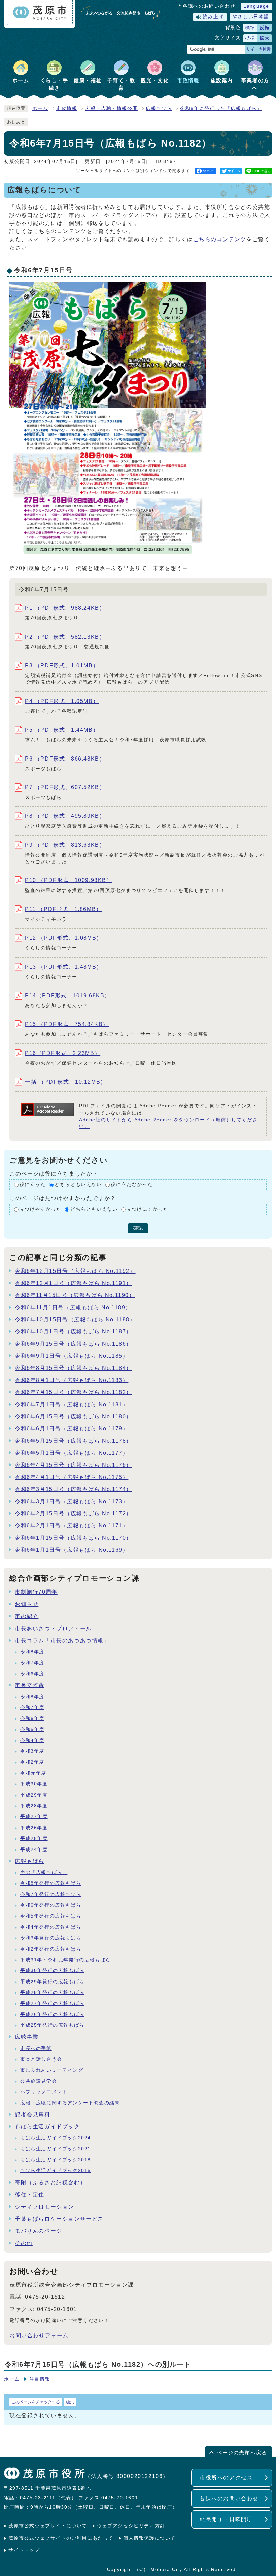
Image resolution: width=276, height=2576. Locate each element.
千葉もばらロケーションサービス (59, 2219)
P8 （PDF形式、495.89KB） (65, 816)
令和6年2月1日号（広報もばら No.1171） (72, 1526)
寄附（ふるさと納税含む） (50, 2182)
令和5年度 (32, 1729)
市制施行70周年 (36, 1592)
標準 (250, 28)
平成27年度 (34, 1817)
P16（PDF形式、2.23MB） (63, 1053)
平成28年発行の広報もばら (52, 1992)
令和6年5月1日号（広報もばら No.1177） (72, 1453)
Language (256, 6)
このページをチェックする (36, 2402)
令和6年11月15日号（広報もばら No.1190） (75, 1295)
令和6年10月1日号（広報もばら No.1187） (73, 1332)
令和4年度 (32, 1741)
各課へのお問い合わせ (209, 6)
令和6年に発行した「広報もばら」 (221, 109)
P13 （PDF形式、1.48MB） (64, 967)
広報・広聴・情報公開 (111, 109)
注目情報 (40, 2379)
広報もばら (159, 109)
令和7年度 (32, 1663)
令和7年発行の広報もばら (51, 1894)
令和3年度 (32, 1751)
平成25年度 (34, 1839)
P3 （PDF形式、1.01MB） (62, 665)
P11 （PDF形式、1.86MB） (63, 909)
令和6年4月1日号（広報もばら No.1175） (72, 1477)
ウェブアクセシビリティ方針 (131, 2526)
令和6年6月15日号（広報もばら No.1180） (73, 1416)
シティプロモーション (44, 2207)
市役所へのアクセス (226, 2477)
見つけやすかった (41, 1209)
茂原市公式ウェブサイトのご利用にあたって (61, 2538)
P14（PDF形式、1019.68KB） (68, 995)
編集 (70, 2402)
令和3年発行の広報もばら (51, 1938)
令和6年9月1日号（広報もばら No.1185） (72, 1356)
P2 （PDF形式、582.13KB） (65, 637)
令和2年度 (32, 1762)
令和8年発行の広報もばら (51, 1883)
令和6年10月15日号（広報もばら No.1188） (75, 1319)
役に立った (33, 1185)
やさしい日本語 (251, 17)
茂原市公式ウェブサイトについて (48, 2526)
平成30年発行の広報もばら (52, 1971)
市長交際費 (30, 1685)
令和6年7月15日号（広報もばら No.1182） (73, 1392)
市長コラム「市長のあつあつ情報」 (62, 1640)
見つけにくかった (148, 1209)
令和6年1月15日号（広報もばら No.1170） (73, 1538)
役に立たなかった (132, 1185)
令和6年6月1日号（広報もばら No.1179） (72, 1429)
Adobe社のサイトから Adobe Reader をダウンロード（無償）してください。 (168, 1123)
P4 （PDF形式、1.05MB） (62, 701)
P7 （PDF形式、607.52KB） (65, 787)
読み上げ (213, 17)
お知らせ (27, 1604)
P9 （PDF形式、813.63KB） (65, 845)
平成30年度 (34, 1784)
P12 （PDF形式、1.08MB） (64, 938)
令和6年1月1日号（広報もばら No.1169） (72, 1550)
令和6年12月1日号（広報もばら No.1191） (73, 1283)
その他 (24, 2243)
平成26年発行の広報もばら (52, 2014)
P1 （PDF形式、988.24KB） (65, 608)
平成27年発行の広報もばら (52, 2004)
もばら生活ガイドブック (47, 2127)
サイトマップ (24, 2550)
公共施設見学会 (39, 2081)
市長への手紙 (36, 2048)
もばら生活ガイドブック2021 (56, 2149)
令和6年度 (32, 1674)
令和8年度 (32, 1652)
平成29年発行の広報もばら (52, 1982)
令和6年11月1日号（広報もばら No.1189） (73, 1307)
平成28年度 (34, 1806)
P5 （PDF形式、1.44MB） (62, 730)
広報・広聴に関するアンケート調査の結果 (70, 2103)
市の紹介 (27, 1616)
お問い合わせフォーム (39, 2335)
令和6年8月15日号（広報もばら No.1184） (73, 1368)
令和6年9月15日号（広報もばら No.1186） (73, 1344)
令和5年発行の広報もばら (51, 1916)
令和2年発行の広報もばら (51, 1949)
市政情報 (67, 109)
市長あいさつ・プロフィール (53, 1628)
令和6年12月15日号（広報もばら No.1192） (75, 1271)
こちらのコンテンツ (220, 239)
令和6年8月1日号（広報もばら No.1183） (72, 1380)
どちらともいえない (78, 1185)
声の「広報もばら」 (44, 1873)
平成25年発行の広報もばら (52, 2025)
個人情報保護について (149, 2538)
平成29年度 (34, 1795)
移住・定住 (30, 2195)
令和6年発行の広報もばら (51, 1905)
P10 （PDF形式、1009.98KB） (69, 880)
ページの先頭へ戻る (242, 2453)
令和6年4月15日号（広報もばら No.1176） (73, 1465)
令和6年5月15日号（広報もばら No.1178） (73, 1441)
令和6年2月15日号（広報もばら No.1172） (73, 1514)
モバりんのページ (39, 2231)
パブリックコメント (44, 2092)
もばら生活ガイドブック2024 (56, 2138)
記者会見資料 (33, 2114)
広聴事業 (27, 2037)
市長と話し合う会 (41, 2059)
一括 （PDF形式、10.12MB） (66, 1082)
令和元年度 (33, 1773)
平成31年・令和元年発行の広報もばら (65, 1960)
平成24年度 (34, 1850)
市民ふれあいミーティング (52, 2070)
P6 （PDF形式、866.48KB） (65, 759)
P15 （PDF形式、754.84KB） (67, 1024)
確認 (138, 1228)
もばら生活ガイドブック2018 (56, 2160)
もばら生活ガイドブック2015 (56, 2171)
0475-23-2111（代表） (48, 2498)
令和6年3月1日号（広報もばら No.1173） (72, 1501)
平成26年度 (34, 1828)
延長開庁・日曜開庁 (226, 2519)
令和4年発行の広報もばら (51, 1927)
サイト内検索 (258, 49)
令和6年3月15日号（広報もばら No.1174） (73, 1489)
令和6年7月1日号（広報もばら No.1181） (72, 1404)
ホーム (40, 109)
